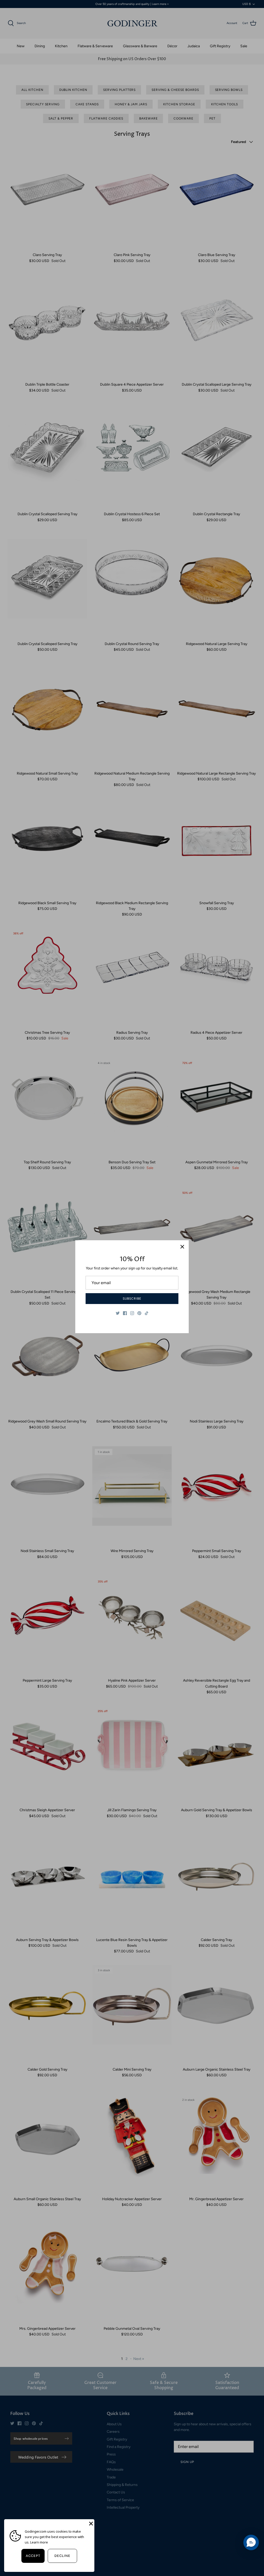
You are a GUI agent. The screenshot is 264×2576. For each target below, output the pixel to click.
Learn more (39, 2542)
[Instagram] (132, 1313)
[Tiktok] (147, 1313)
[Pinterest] (139, 1313)
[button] (251, 2542)
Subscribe (132, 1299)
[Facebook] (125, 1313)
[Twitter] (118, 1313)
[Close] (182, 1247)
